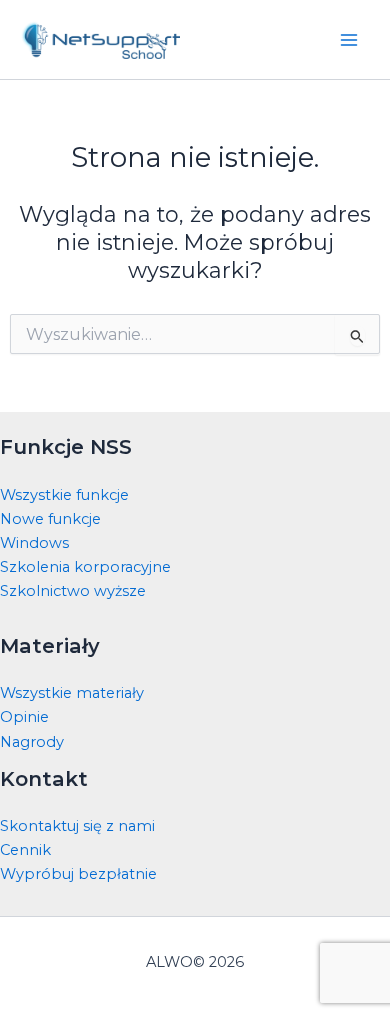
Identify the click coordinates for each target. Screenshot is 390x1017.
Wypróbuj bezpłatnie (78, 874)
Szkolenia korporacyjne (85, 567)
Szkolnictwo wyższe (73, 591)
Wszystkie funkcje (64, 495)
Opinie (24, 717)
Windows (34, 543)
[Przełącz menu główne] (349, 40)
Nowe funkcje (50, 519)
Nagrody (32, 742)
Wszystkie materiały (72, 693)
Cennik (25, 850)
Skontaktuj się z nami (77, 826)
